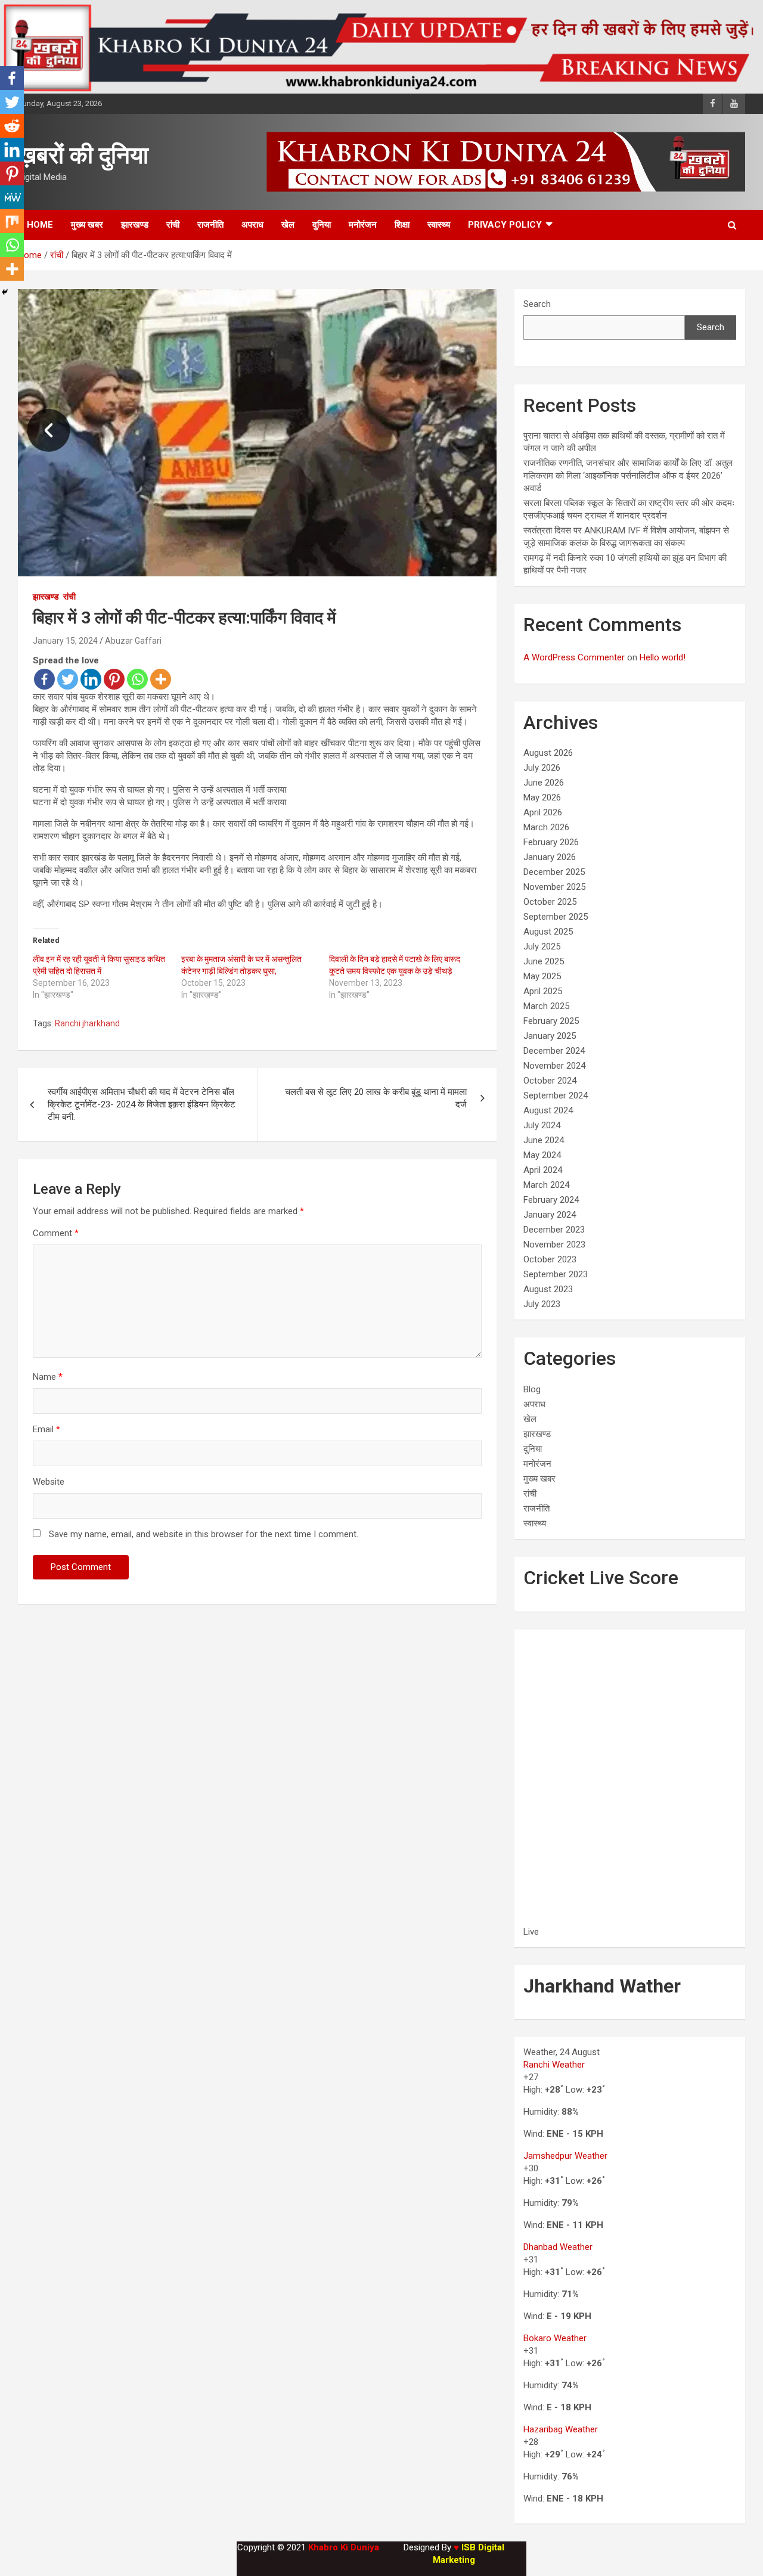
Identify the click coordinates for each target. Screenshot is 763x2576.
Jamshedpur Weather (565, 2156)
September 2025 (556, 917)
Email (46, 1429)
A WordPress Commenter (574, 657)
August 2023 (548, 1289)
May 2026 (542, 797)
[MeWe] (12, 197)
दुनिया (322, 225)
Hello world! (663, 657)
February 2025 (551, 1021)
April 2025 (543, 991)
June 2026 (544, 783)
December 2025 (554, 872)
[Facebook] (44, 679)
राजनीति (210, 225)
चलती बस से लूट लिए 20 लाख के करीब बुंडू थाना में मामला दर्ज (376, 1098)
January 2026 (550, 857)
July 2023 (542, 1304)
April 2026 (543, 812)
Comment (56, 1233)
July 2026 (542, 768)
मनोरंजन (363, 225)
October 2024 (550, 1081)
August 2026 (548, 753)
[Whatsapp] (137, 679)
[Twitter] (68, 679)
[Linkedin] (91, 679)
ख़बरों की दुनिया (83, 155)
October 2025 (550, 902)
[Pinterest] (114, 679)
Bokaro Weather (555, 2338)
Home (40, 225)
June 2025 (544, 961)
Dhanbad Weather (558, 2247)
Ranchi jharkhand (87, 1023)
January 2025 (550, 1036)
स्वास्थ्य (439, 225)
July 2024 (542, 1125)
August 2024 (548, 1110)
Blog (532, 1389)
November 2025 (554, 887)
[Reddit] (12, 126)
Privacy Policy (505, 225)
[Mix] (12, 221)
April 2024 (543, 1170)
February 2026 (551, 842)
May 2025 (542, 976)
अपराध (252, 225)
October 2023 (550, 1259)
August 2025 (548, 932)
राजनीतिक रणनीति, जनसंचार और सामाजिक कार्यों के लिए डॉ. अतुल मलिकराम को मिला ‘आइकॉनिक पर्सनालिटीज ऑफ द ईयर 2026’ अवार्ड (628, 476)
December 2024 (554, 1051)
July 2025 (542, 946)
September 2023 (556, 1274)
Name (48, 1377)
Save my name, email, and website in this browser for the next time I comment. (204, 1534)
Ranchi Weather (554, 2065)
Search (537, 304)
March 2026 (546, 827)
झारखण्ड (135, 225)
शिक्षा (402, 225)
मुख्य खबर (87, 225)
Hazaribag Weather (561, 2429)
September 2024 (556, 1095)
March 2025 (546, 1006)
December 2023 (554, 1230)
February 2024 (551, 1200)
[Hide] (5, 292)
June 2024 (544, 1140)
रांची (173, 225)
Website (49, 1482)
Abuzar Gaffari (133, 641)
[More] (161, 679)
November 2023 (554, 1244)
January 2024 (550, 1215)
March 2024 (546, 1185)
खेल (288, 225)
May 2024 (542, 1155)
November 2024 (554, 1066)
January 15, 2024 (65, 641)
